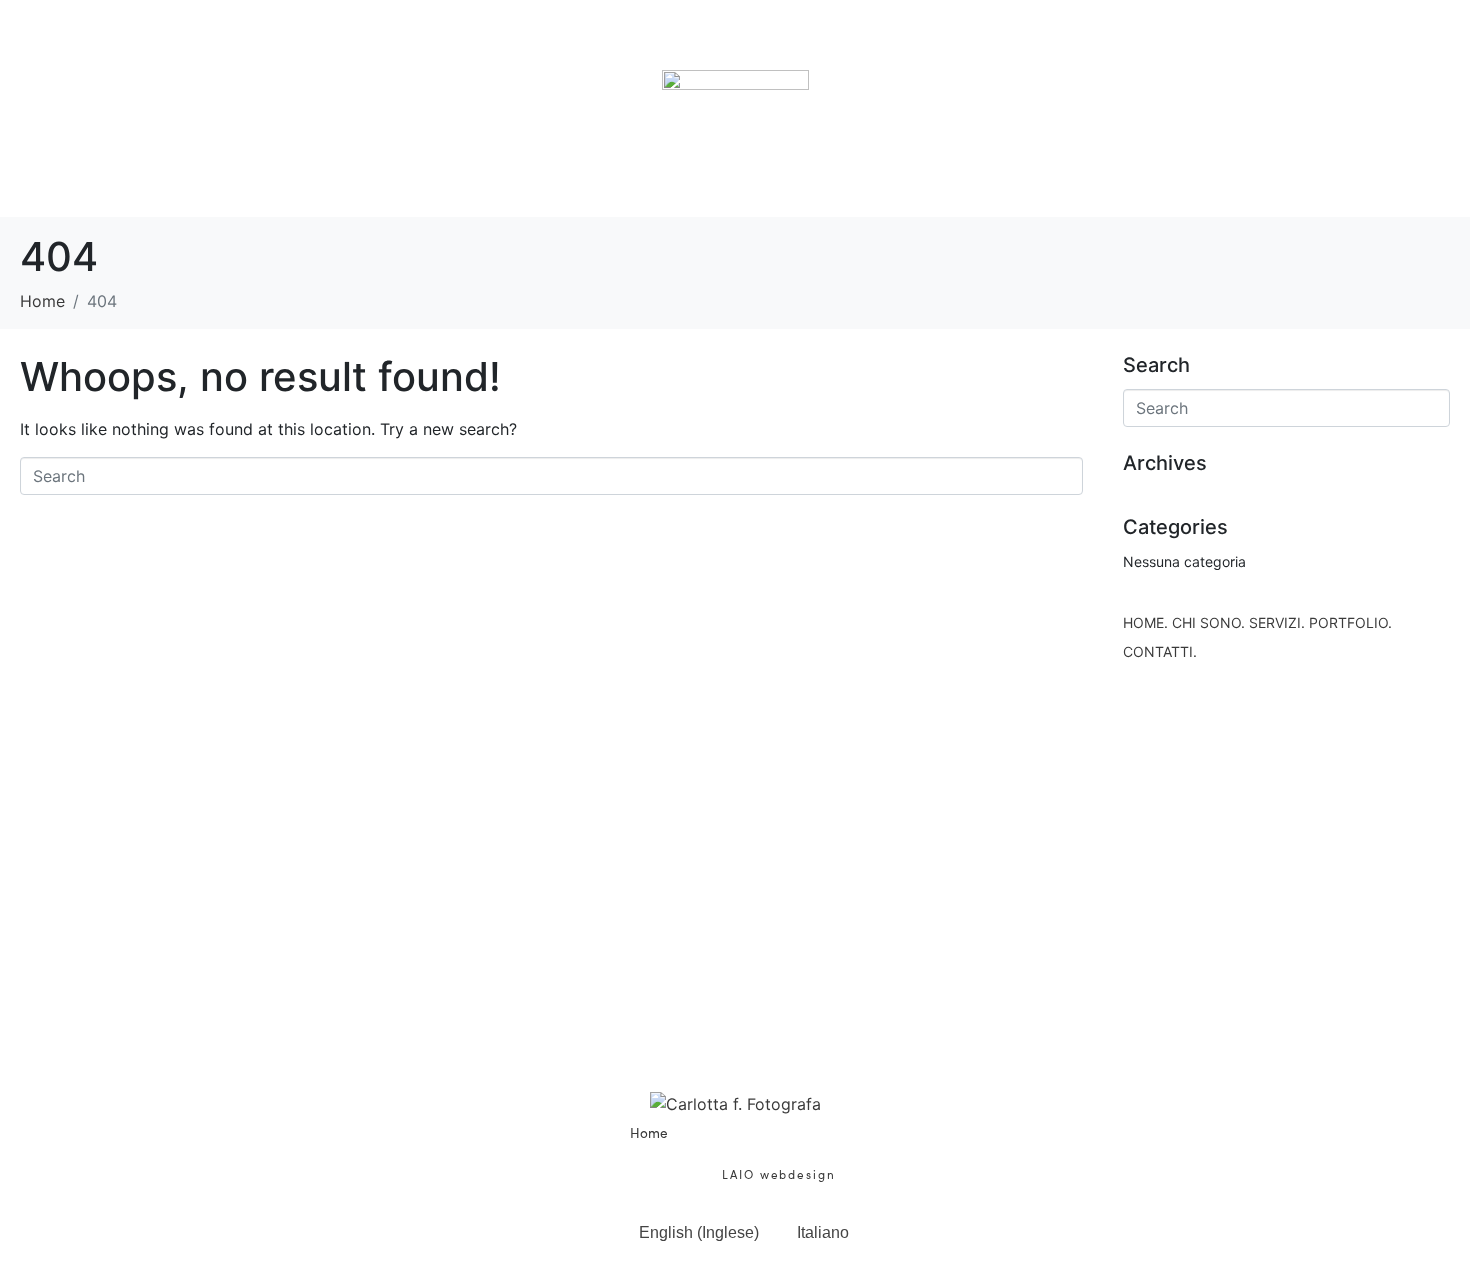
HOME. (205, 42)
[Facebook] (708, 1065)
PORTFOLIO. (924, 42)
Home (649, 1132)
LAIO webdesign (776, 1174)
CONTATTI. (1202, 42)
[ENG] (1420, 1196)
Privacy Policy (826, 1153)
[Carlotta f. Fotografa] (735, 1103)
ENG (1420, 1244)
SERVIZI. (660, 42)
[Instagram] (763, 1065)
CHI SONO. (408, 42)
